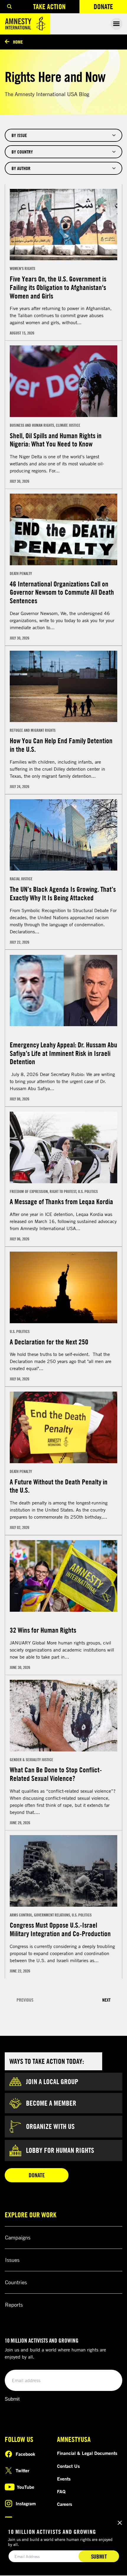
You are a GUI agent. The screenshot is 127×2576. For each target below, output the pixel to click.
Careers (65, 2504)
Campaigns (18, 2237)
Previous (25, 2000)
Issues (12, 2260)
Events (64, 2479)
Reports (14, 2305)
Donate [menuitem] (110, 8)
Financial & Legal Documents (87, 2453)
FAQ (61, 2491)
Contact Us (68, 2466)
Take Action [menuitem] (49, 6)
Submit (12, 2399)
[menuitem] (9, 7)
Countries (16, 2282)
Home (18, 42)
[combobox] (63, 135)
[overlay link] (63, 262)
